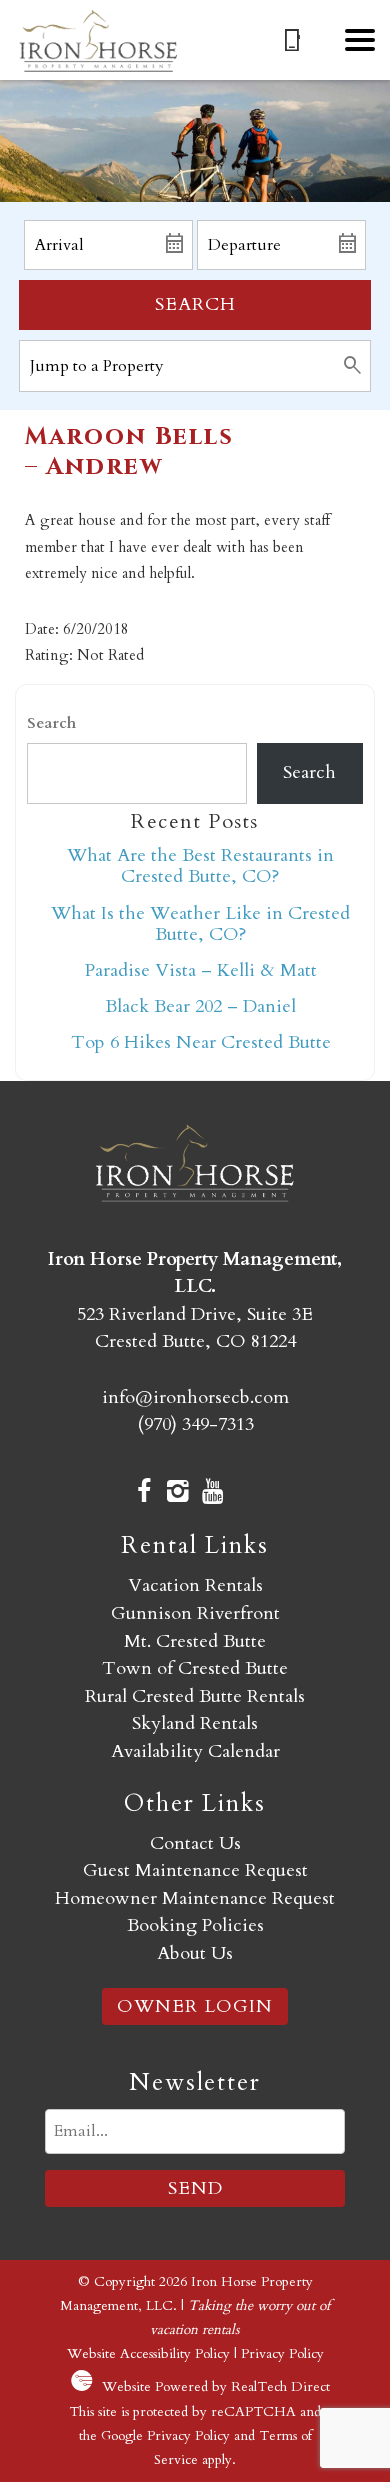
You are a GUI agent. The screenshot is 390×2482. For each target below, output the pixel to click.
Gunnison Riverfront (195, 1613)
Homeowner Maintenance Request (195, 1898)
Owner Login (195, 2006)
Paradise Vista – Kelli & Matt (201, 970)
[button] (360, 40)
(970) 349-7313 (195, 1424)
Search (195, 304)
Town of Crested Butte (195, 1668)
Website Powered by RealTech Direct (216, 2386)
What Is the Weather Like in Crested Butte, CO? (200, 924)
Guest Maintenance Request (195, 1870)
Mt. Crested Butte (195, 1641)
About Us (195, 1953)
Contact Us (195, 1843)
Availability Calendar (195, 1751)
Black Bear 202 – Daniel (200, 1006)
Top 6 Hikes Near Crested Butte (201, 1042)
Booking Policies (195, 1925)
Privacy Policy (282, 2353)
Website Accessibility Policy (148, 2353)
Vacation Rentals (195, 1585)
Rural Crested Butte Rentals (195, 1696)
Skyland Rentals (195, 1723)
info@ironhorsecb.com (195, 1397)
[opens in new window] (143, 1494)
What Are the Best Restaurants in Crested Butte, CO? (200, 866)
